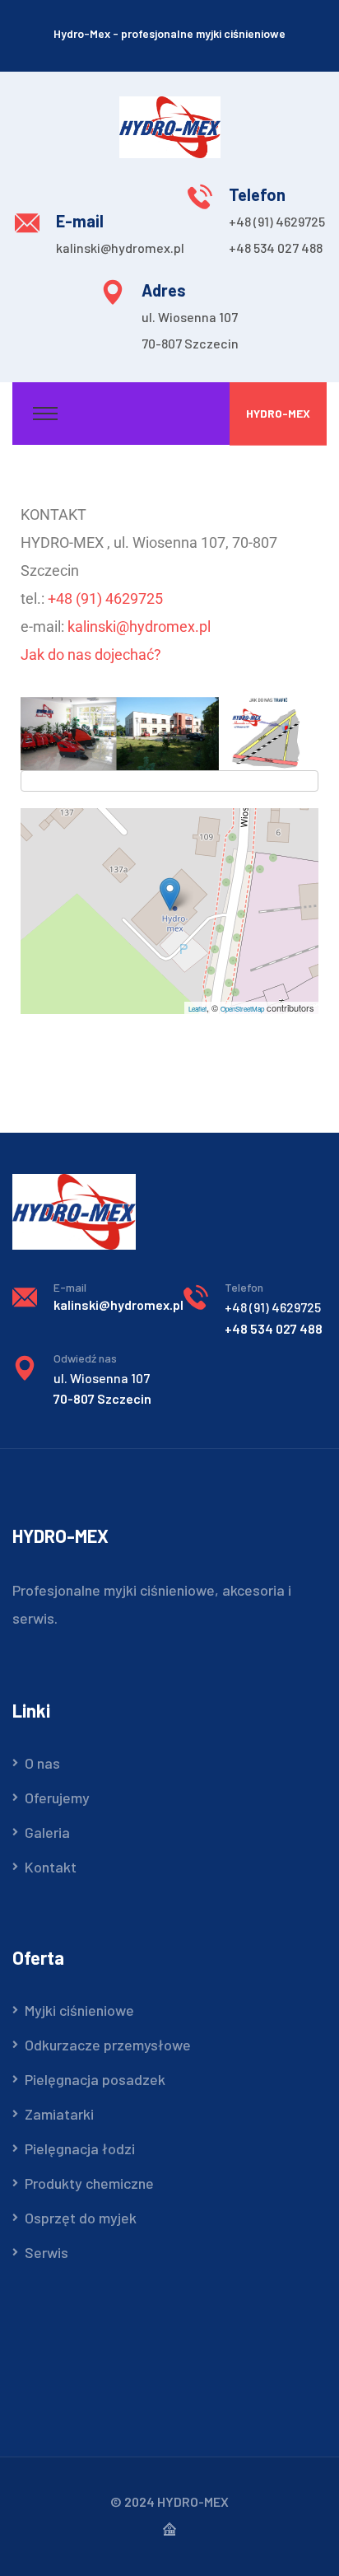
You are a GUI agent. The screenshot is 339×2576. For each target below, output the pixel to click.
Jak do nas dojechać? (91, 655)
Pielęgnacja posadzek (95, 2079)
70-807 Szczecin (190, 343)
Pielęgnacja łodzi (80, 2148)
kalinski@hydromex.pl (120, 248)
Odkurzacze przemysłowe (108, 2045)
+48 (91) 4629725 (277, 221)
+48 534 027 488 (276, 248)
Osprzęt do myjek (81, 2218)
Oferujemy (57, 1798)
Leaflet (197, 1009)
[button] (170, 894)
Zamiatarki (59, 2114)
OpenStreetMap (242, 1009)
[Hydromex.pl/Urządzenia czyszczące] (170, 125)
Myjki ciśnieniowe (79, 2010)
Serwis (46, 2252)
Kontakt (51, 1867)
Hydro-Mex (278, 413)
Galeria (47, 1832)
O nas (42, 1763)
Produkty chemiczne (89, 2183)
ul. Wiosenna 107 (190, 317)
